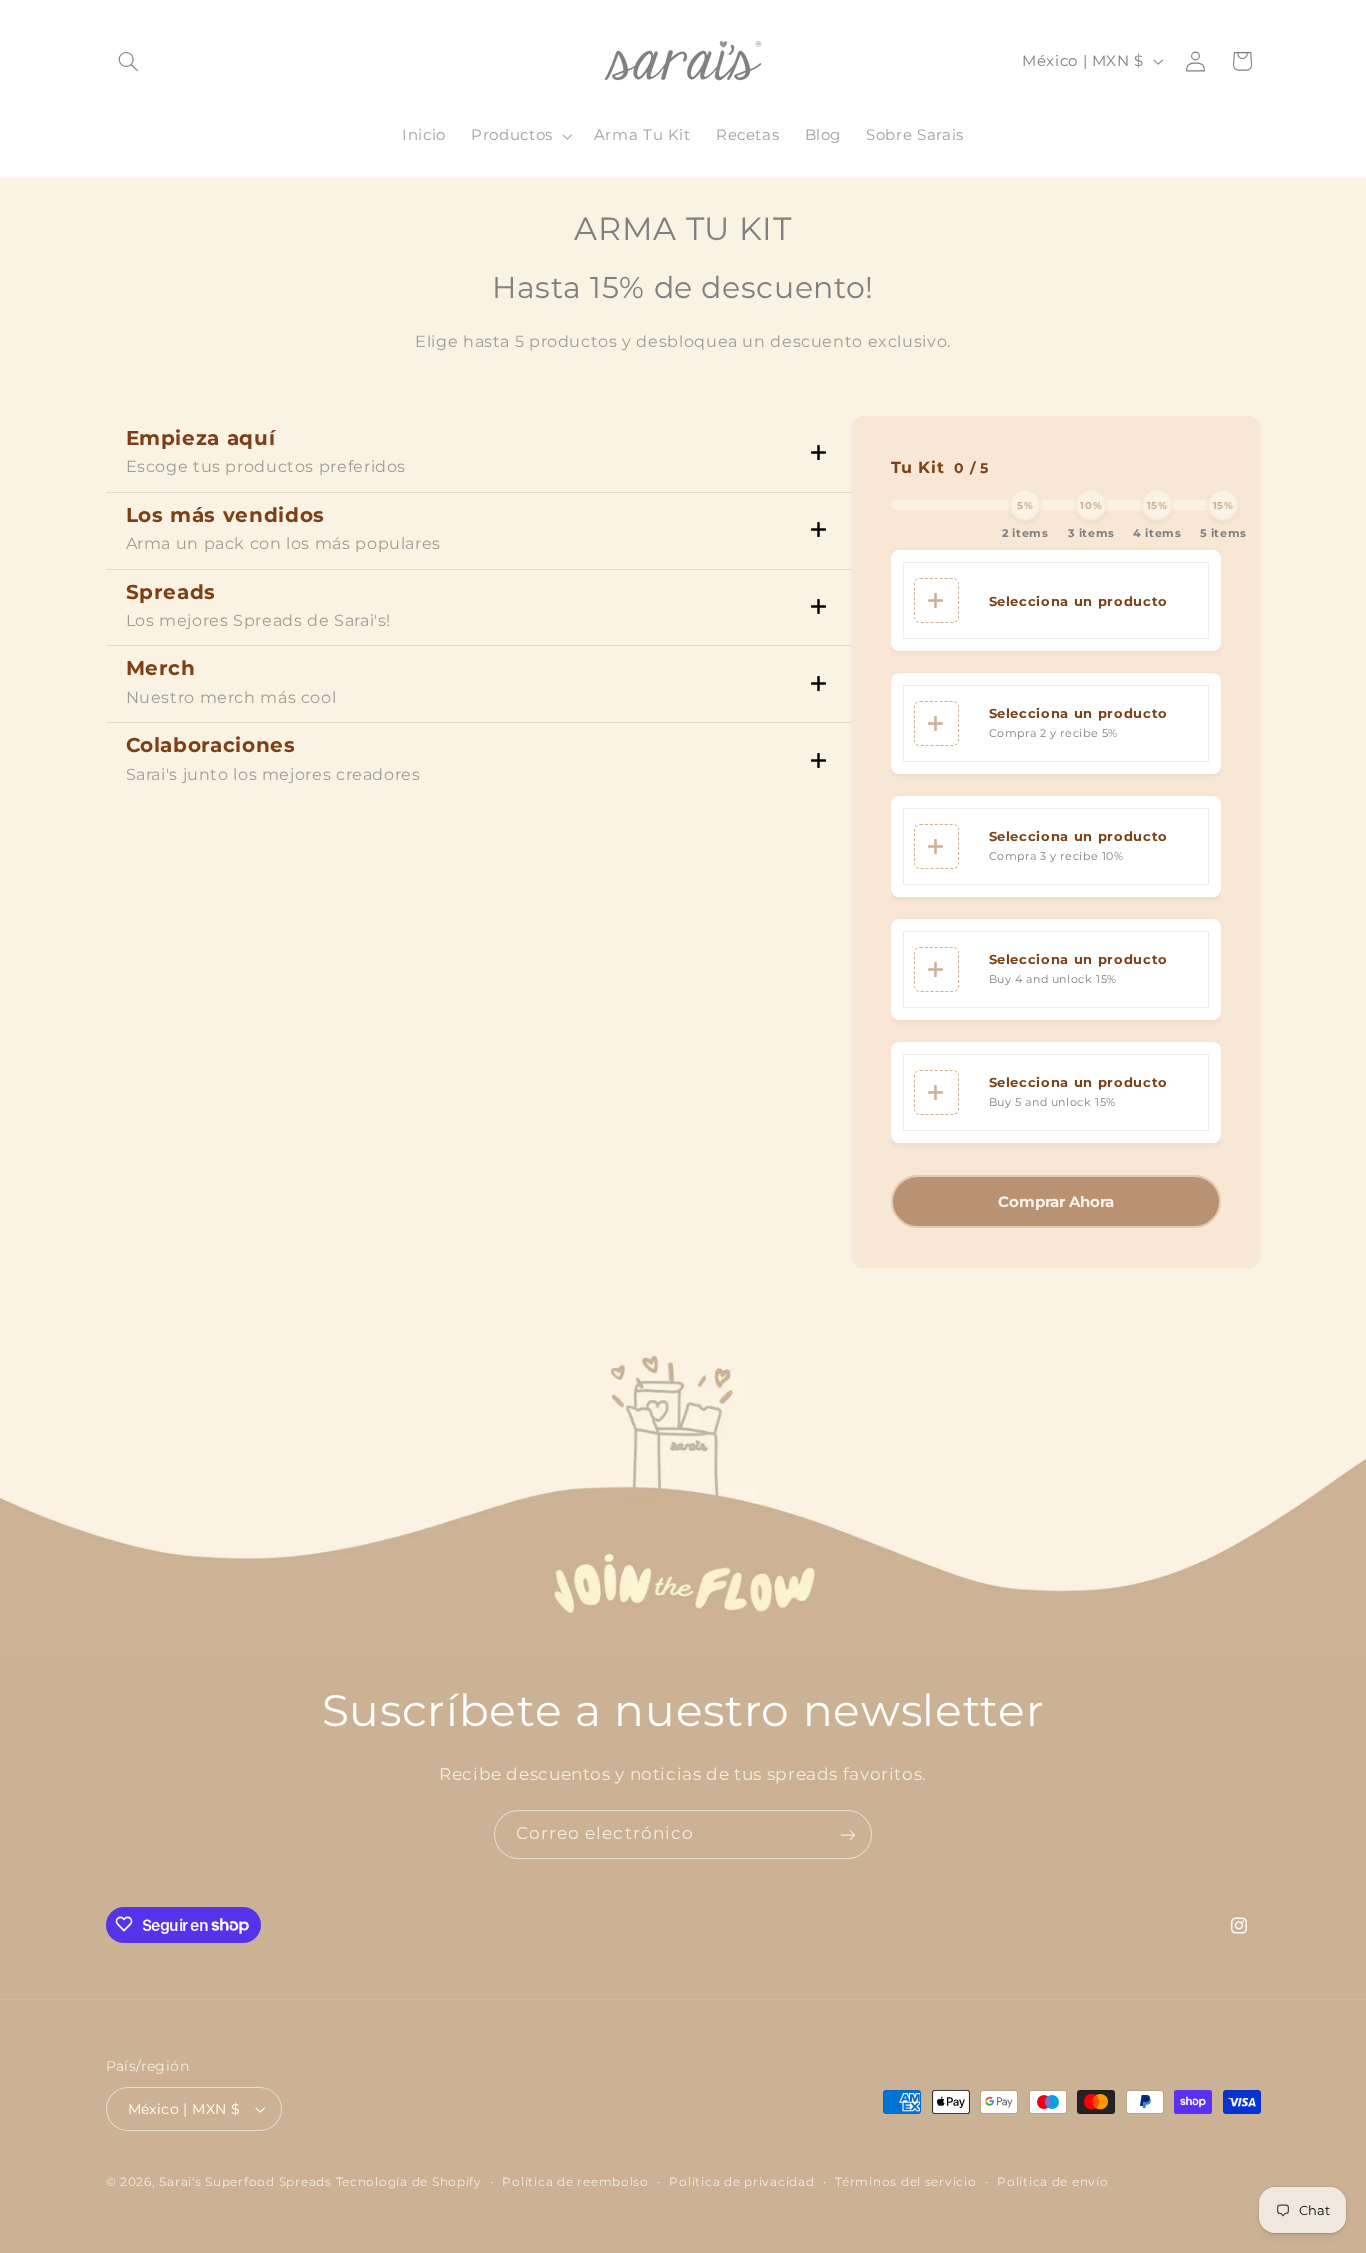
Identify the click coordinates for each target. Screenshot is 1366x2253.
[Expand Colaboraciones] (818, 761)
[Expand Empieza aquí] (818, 453)
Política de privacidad (741, 2182)
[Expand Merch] (818, 684)
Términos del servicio (905, 2182)
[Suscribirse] (848, 1834)
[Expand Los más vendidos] (818, 530)
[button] (129, 61)
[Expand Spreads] (818, 607)
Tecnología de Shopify (409, 2182)
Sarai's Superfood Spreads (245, 2182)
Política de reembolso (575, 2182)
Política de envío (1053, 2182)
